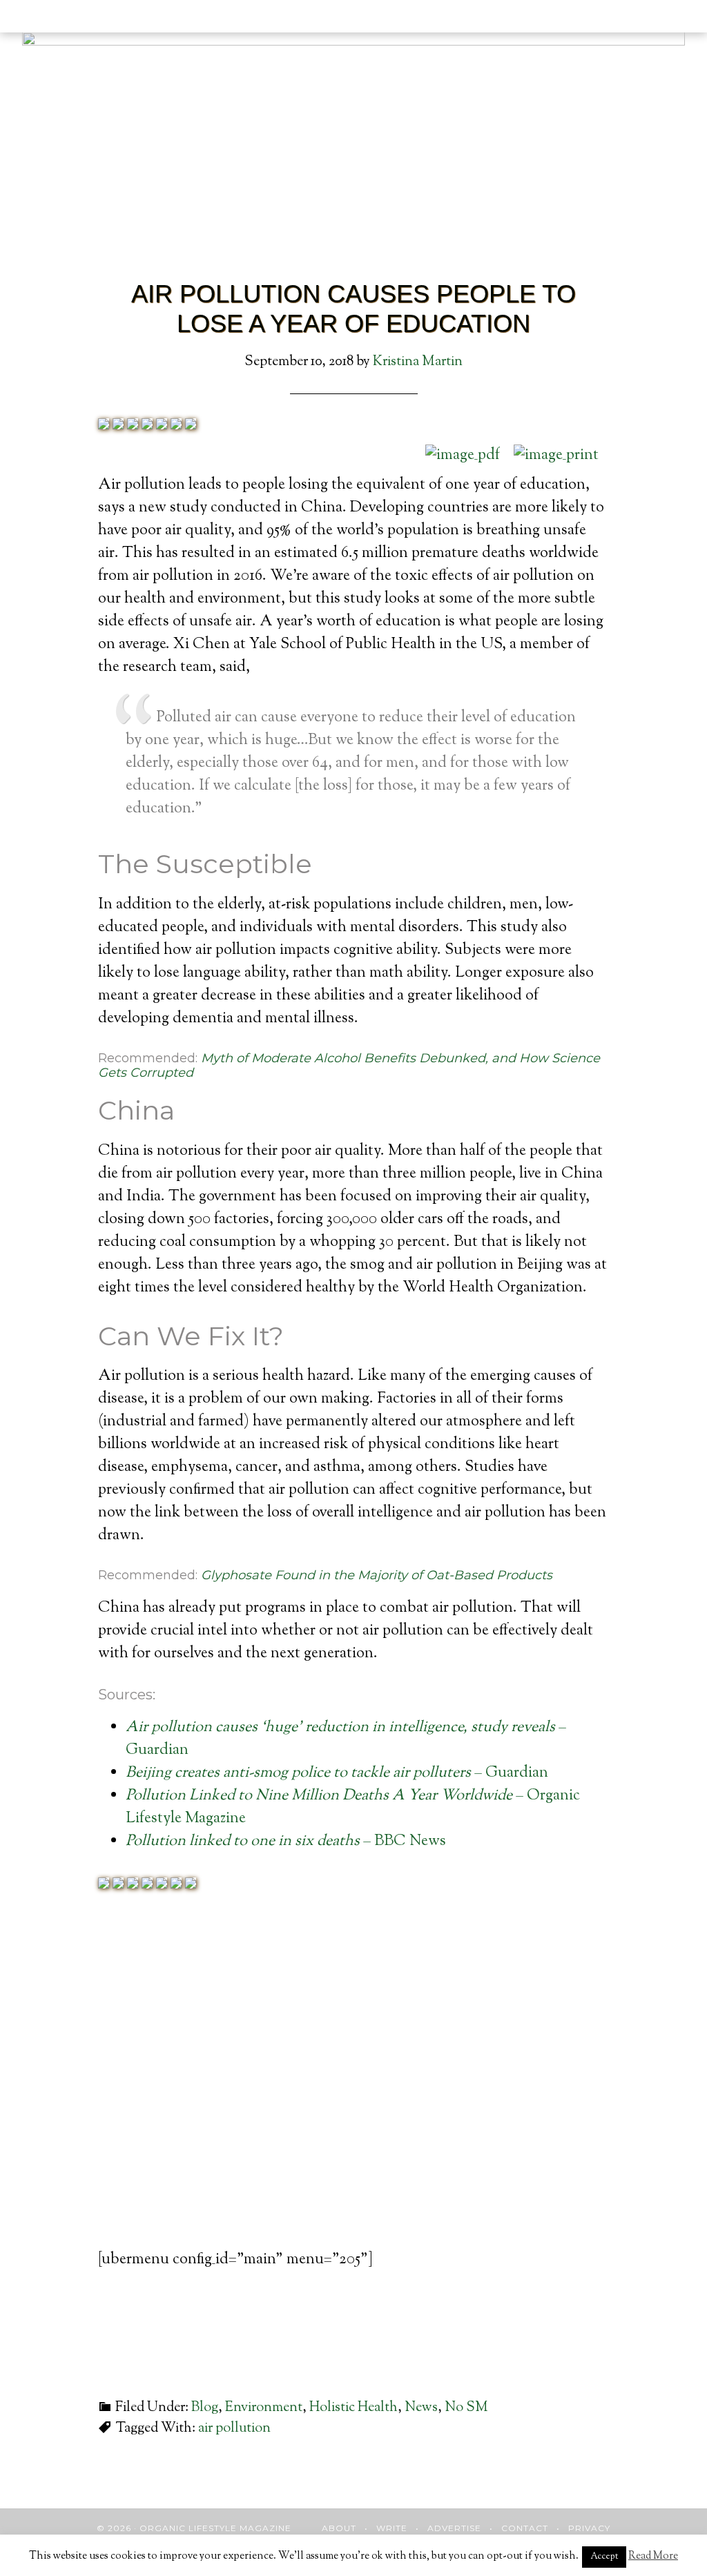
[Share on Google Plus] (133, 426)
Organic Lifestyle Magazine (91, 19)
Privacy (589, 2528)
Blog (205, 2408)
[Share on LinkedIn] (147, 426)
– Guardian (337, 1773)
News (421, 2408)
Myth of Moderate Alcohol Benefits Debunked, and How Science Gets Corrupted (349, 1066)
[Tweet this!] (118, 426)
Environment (264, 2408)
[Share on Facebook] (104, 426)
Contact (525, 2528)
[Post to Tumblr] (162, 426)
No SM (466, 2408)
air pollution (234, 2429)
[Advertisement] (353, 2096)
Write (392, 2528)
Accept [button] (604, 2557)
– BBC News (286, 1842)
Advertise (454, 2528)
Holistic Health (353, 2408)
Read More (653, 2556)
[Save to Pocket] (176, 426)
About (339, 2528)
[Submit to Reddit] (191, 426)
